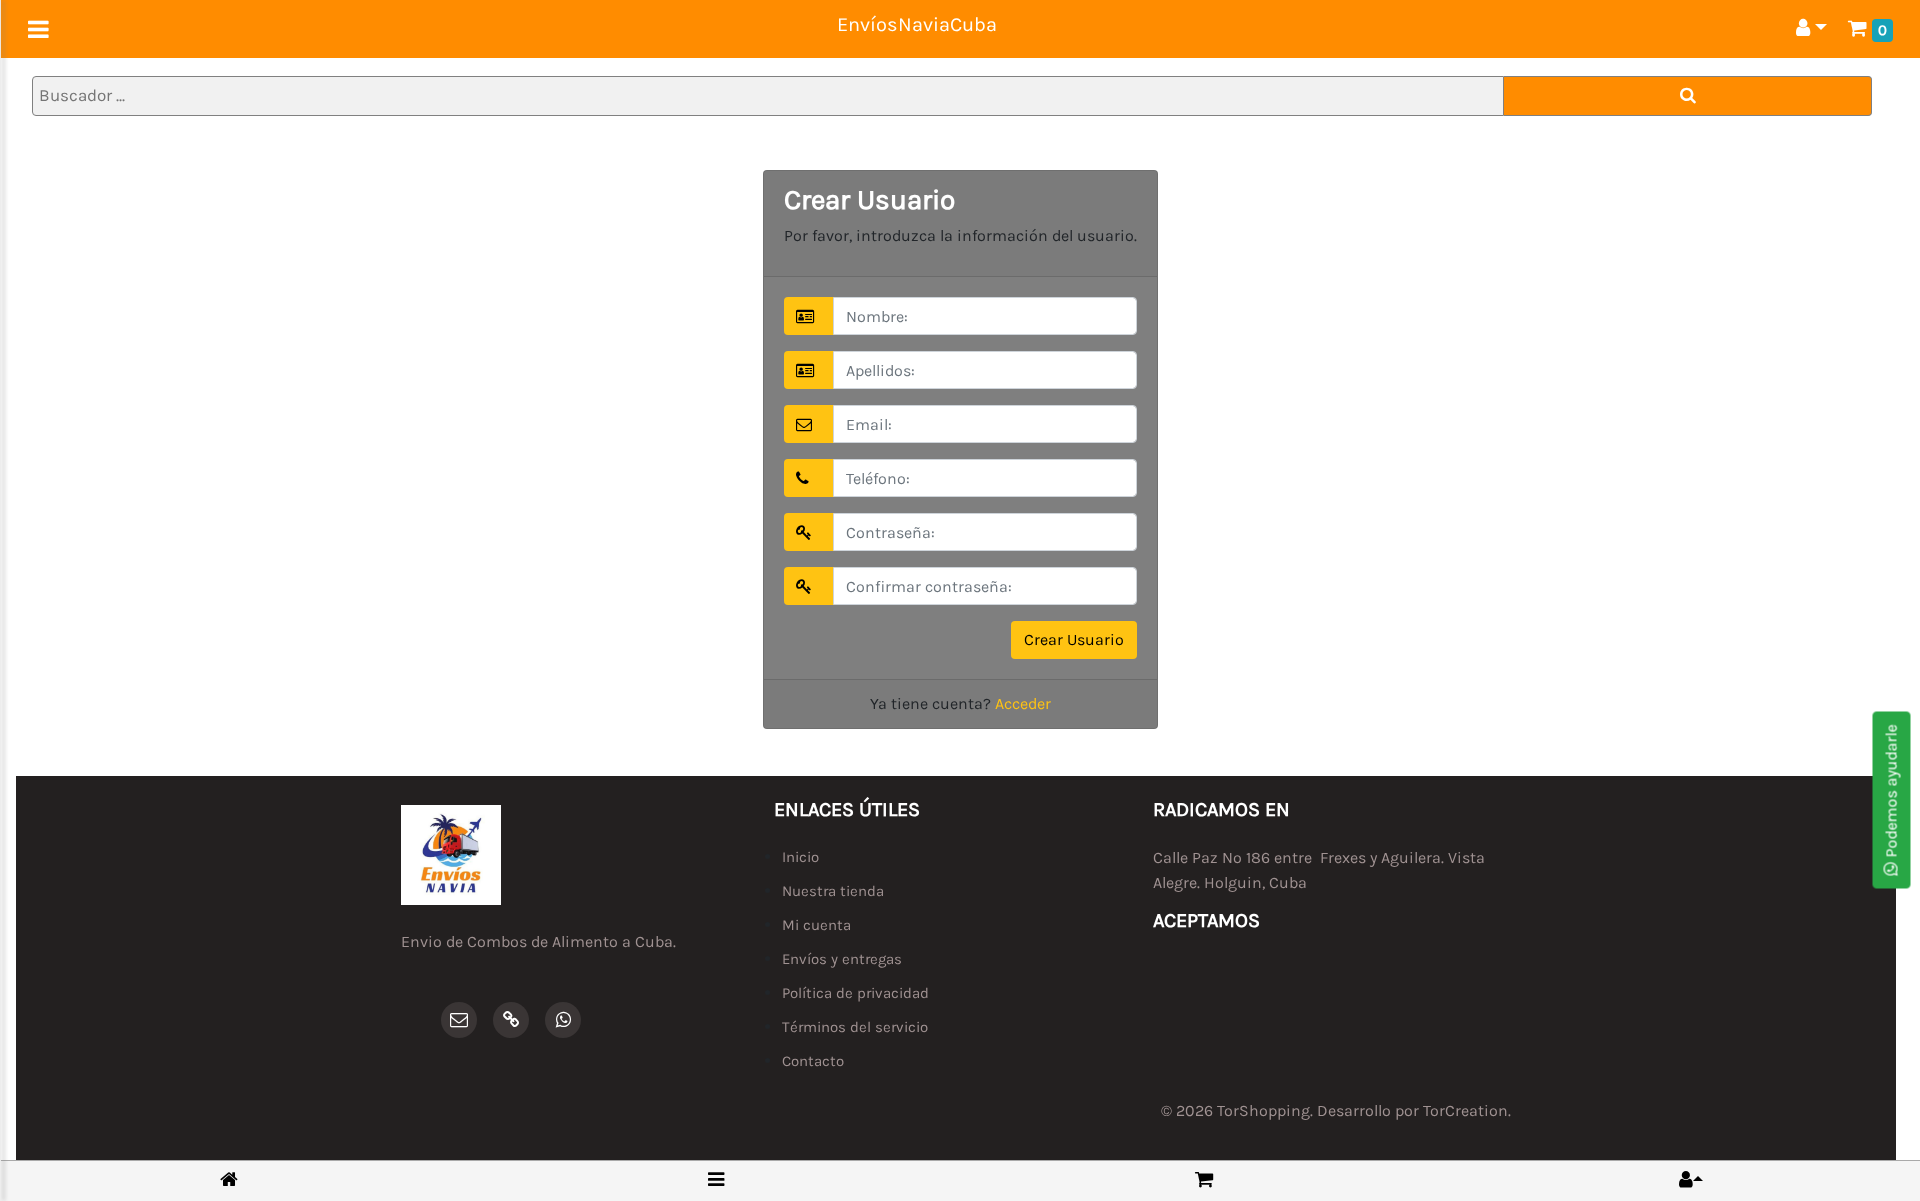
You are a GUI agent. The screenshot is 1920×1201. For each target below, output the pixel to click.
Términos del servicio (855, 1027)
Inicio (800, 857)
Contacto (813, 1061)
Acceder (1023, 703)
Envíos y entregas (842, 959)
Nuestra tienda (833, 891)
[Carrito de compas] (1204, 1179)
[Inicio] (229, 1180)
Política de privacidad (855, 993)
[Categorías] (716, 1179)
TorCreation (1465, 1110)
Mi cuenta (816, 925)
